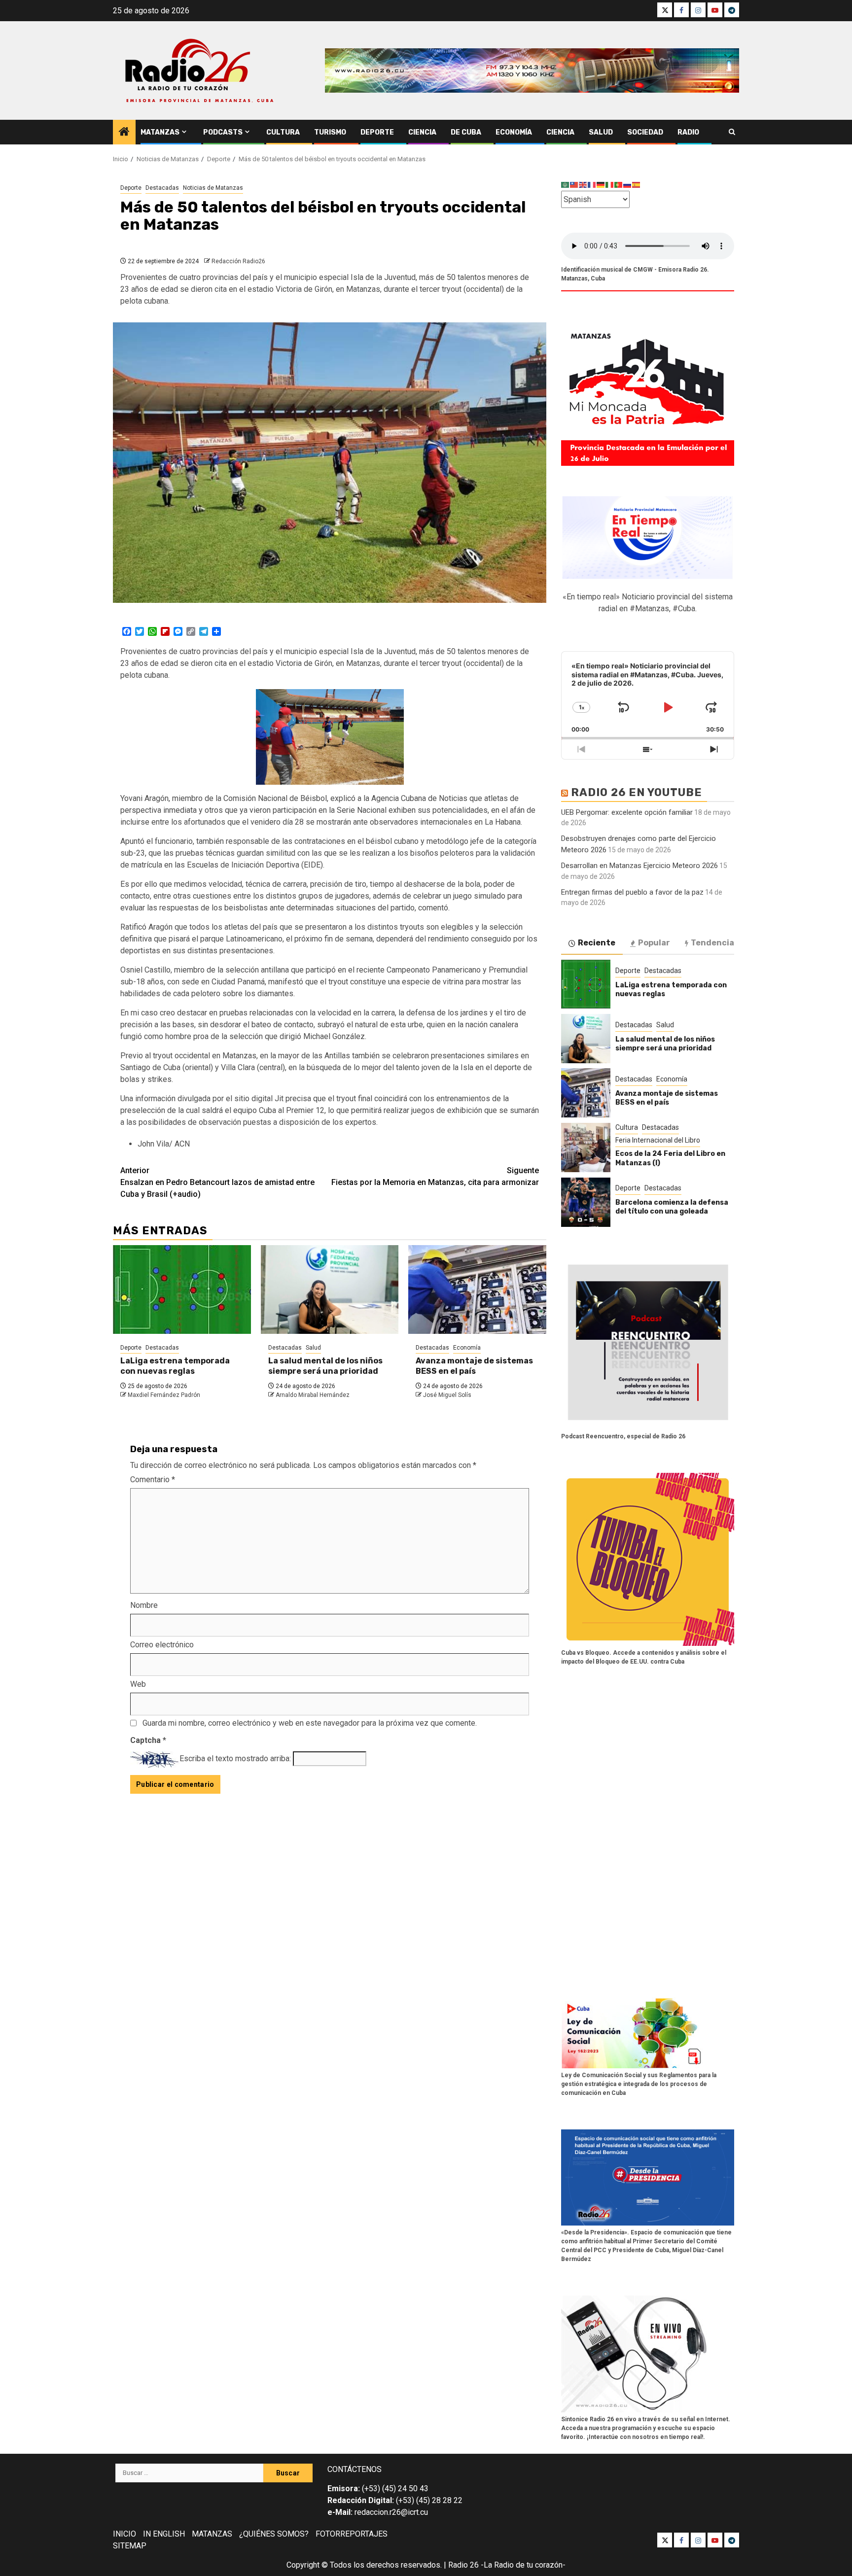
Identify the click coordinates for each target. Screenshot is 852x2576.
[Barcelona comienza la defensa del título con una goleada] (586, 1202)
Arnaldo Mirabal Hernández (313, 1395)
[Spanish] (637, 185)
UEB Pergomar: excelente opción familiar (627, 812)
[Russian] (628, 185)
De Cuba (466, 132)
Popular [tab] (654, 943)
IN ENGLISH (164, 2534)
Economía (514, 132)
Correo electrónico (162, 1645)
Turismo (330, 132)
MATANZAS (212, 2534)
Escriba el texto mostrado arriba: (235, 1758)
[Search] (732, 132)
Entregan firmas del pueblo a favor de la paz (632, 892)
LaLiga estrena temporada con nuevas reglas (175, 1366)
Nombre (144, 1605)
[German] (601, 185)
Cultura (283, 132)
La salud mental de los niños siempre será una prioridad (325, 1366)
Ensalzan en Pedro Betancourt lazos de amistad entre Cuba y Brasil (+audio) (217, 1182)
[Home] (124, 133)
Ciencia (422, 132)
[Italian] (610, 185)
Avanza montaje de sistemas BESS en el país (474, 1366)
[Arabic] (566, 185)
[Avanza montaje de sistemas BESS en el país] (477, 1289)
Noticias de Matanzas (213, 188)
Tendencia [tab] (712, 943)
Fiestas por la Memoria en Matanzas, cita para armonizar (435, 1176)
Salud (601, 132)
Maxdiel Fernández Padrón (164, 1395)
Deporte (377, 132)
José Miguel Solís (447, 1395)
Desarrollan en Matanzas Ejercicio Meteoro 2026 (639, 866)
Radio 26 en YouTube (637, 792)
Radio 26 (463, 2565)
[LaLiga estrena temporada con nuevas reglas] (182, 1289)
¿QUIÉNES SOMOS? (274, 2534)
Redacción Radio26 (238, 261)
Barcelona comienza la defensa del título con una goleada (672, 1207)
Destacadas (162, 188)
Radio (688, 132)
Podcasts (223, 132)
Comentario (153, 1479)
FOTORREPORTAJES (352, 2534)
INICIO (124, 2534)
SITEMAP (130, 2546)
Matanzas (160, 132)
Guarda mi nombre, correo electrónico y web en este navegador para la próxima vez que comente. (310, 1723)
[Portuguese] (619, 185)
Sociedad (645, 132)
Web (138, 1684)
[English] (583, 185)
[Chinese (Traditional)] (574, 185)
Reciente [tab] (597, 943)
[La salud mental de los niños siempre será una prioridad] (330, 1289)
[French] (592, 185)
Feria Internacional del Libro (658, 1140)
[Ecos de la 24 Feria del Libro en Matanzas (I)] (586, 1148)
